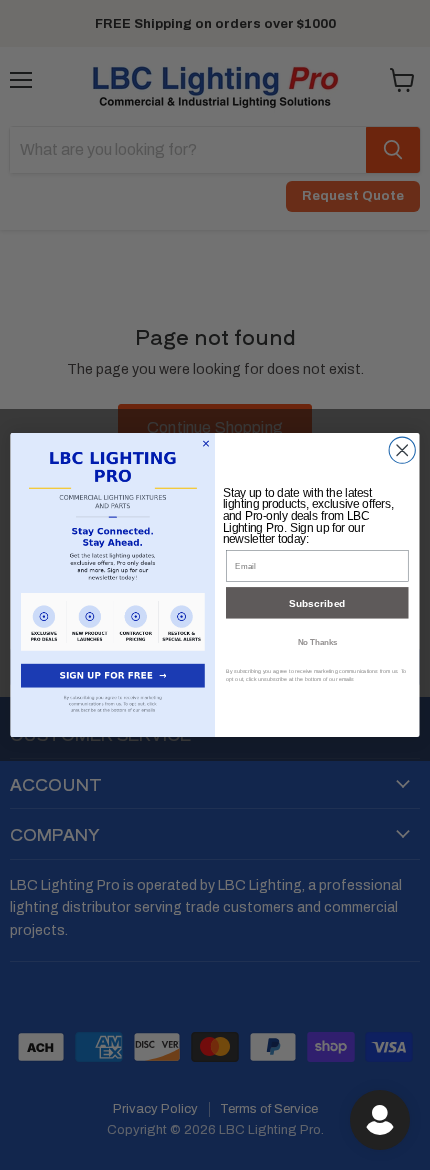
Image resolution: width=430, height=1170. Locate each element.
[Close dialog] (402, 450)
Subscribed (317, 603)
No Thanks (317, 642)
